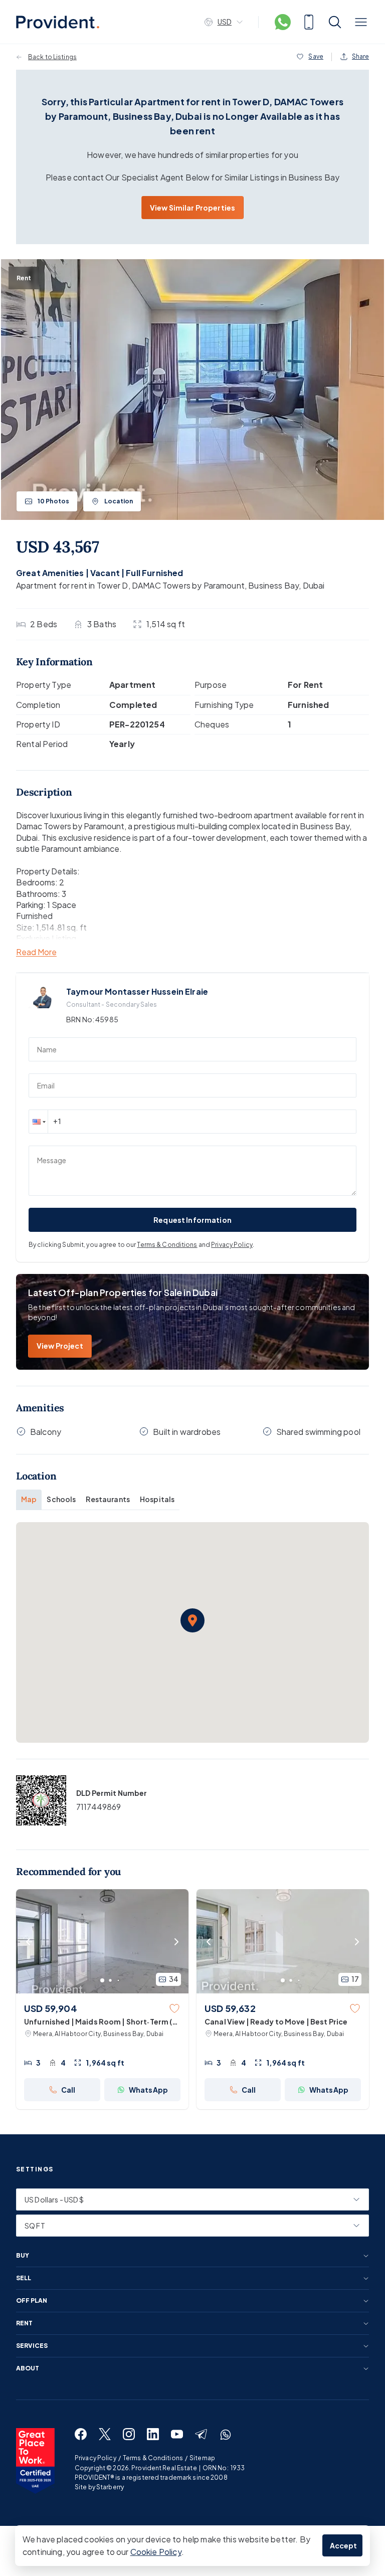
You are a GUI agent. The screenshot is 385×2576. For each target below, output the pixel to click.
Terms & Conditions (167, 1245)
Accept (344, 2545)
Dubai (314, 585)
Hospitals (157, 1499)
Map (29, 1499)
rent (24, 2323)
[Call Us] (309, 22)
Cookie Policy (156, 2552)
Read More (36, 952)
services (32, 2346)
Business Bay (273, 585)
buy (23, 2256)
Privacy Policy (232, 1245)
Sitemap (202, 2458)
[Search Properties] (335, 22)
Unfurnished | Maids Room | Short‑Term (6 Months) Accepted (101, 2022)
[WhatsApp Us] (283, 22)
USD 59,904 (51, 2008)
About (28, 2368)
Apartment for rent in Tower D (72, 585)
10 (53, 501)
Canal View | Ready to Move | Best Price (276, 2021)
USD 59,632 (230, 2008)
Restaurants (108, 1499)
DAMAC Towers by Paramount (188, 585)
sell (24, 2278)
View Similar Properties (192, 208)
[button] (38, 1122)
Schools (61, 1499)
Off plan (32, 2301)
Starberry (110, 2487)
